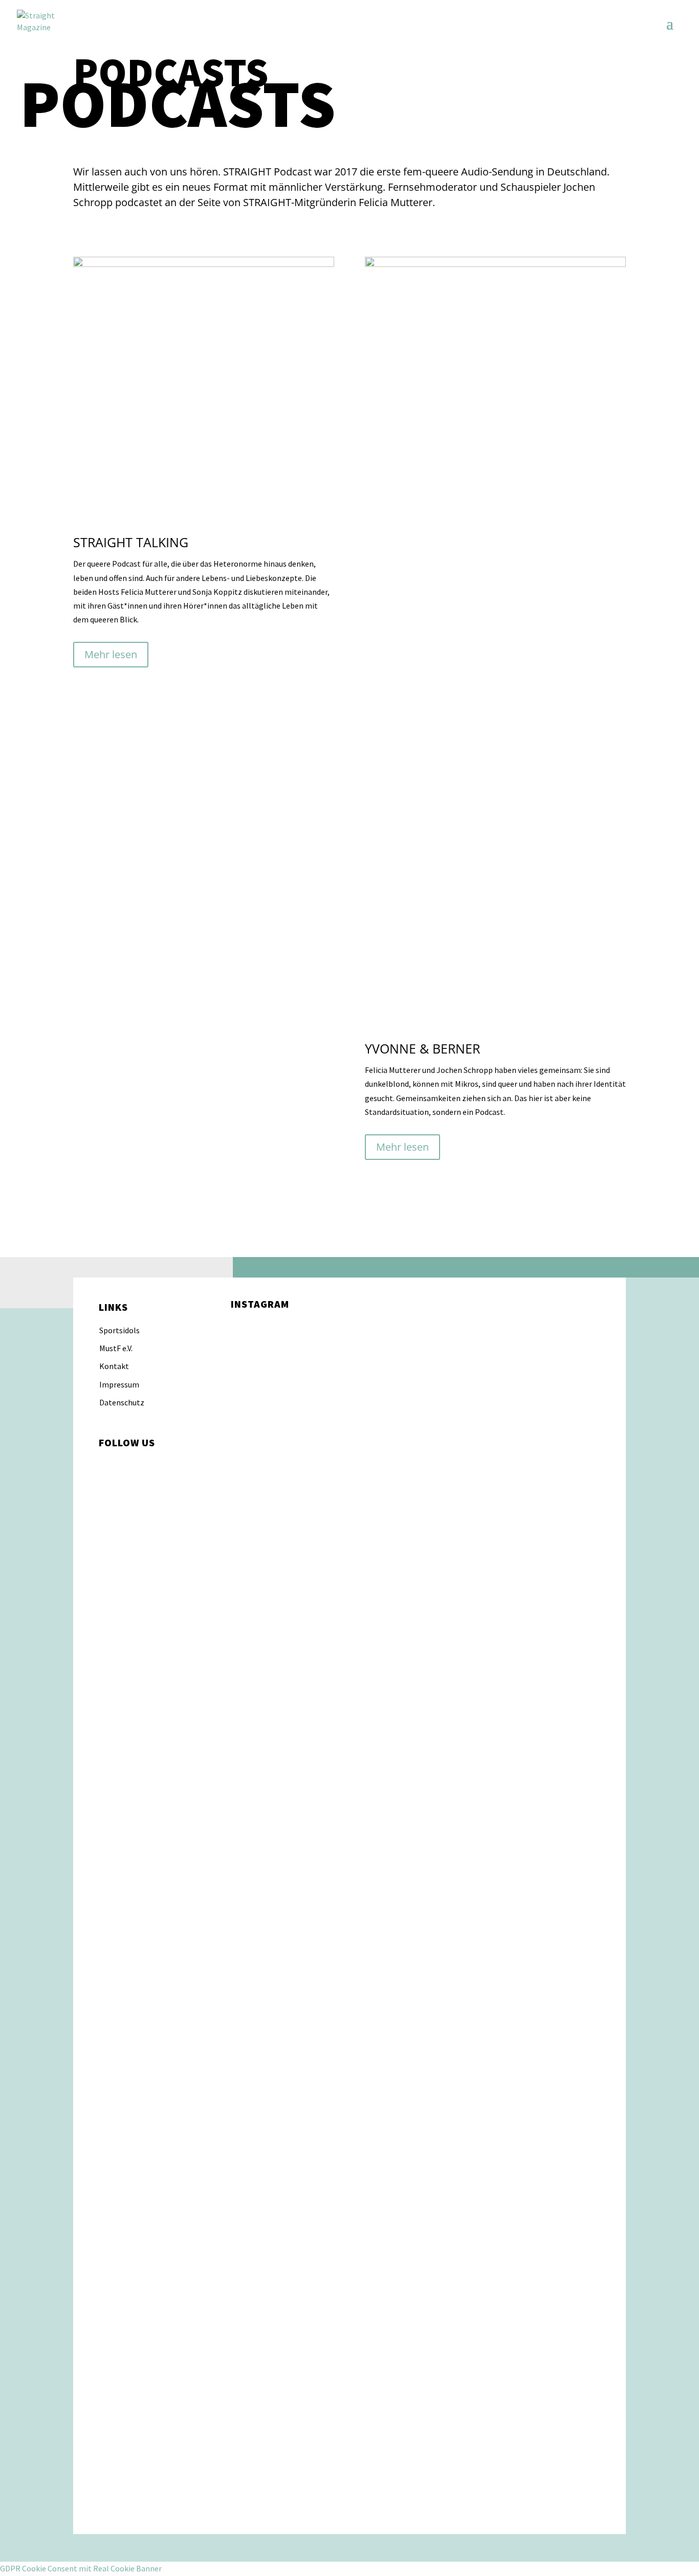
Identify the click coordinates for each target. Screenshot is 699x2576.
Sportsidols (119, 1330)
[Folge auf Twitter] (148, 1465)
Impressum (119, 1384)
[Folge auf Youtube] (168, 1465)
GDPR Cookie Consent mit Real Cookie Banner (81, 2568)
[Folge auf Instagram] (107, 1465)
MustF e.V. (116, 1348)
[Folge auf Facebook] (127, 1465)
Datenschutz (122, 1402)
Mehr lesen (111, 654)
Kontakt (114, 1366)
